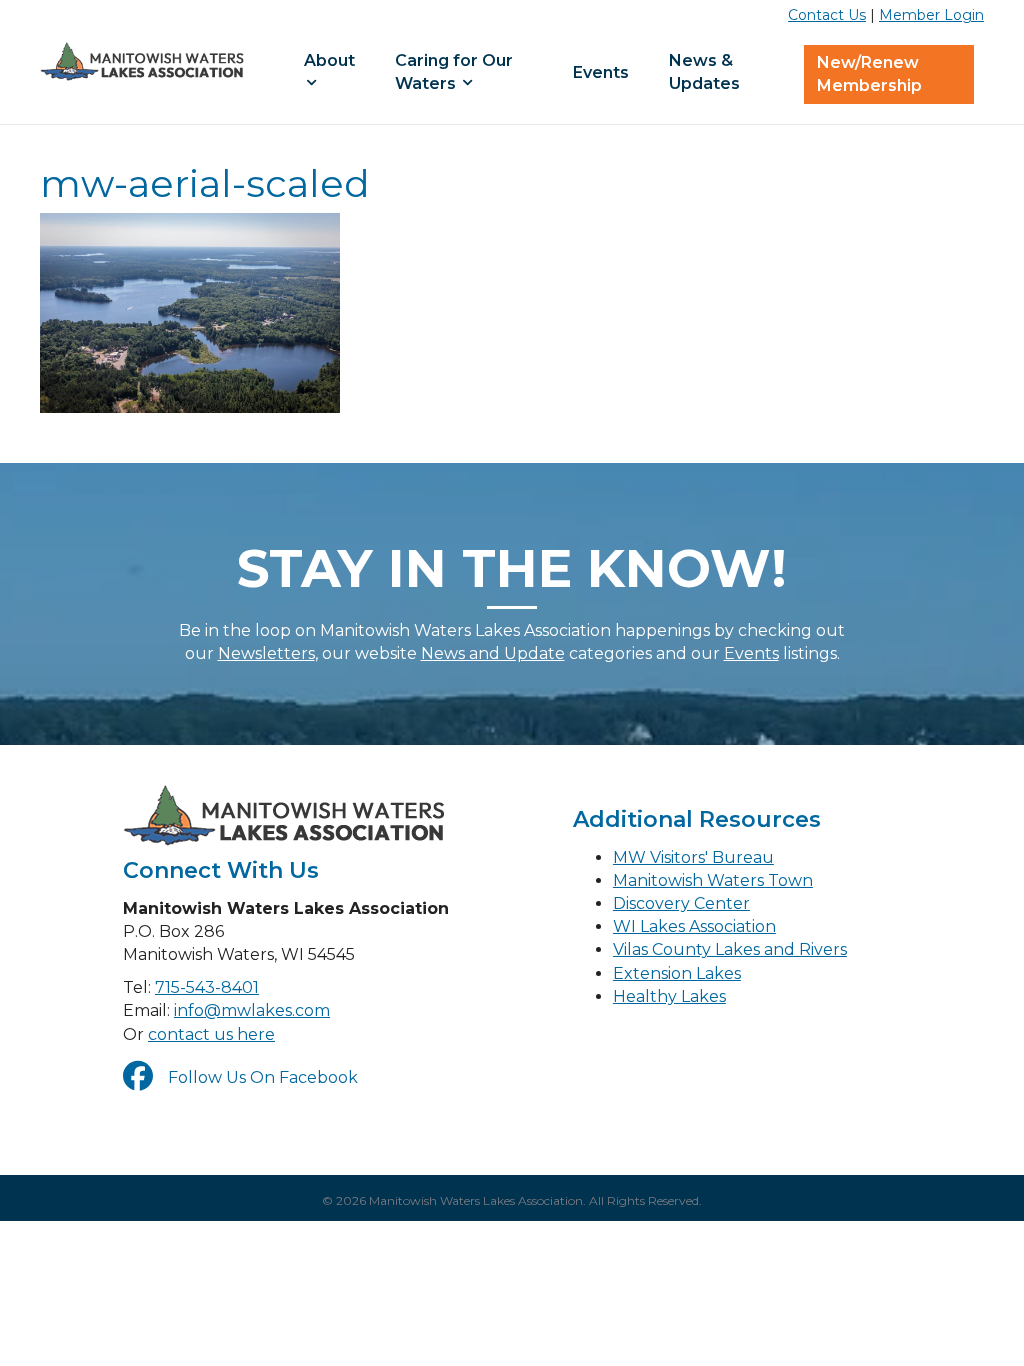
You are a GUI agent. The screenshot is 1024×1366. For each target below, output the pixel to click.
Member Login (931, 15)
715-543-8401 (207, 987)
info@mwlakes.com (252, 1010)
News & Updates (704, 72)
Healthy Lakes (669, 996)
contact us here (211, 1034)
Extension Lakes (677, 973)
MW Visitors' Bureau (693, 857)
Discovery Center (681, 903)
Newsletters (266, 653)
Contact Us (827, 15)
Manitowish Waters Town (713, 880)
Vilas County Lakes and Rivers (730, 949)
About (329, 60)
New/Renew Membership (869, 74)
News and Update (493, 653)
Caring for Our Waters (454, 72)
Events (601, 72)
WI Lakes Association (694, 926)
